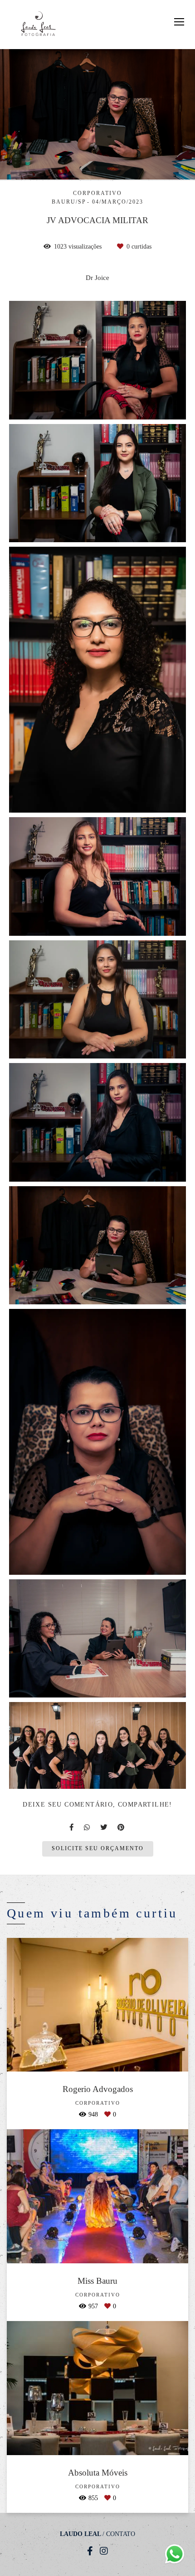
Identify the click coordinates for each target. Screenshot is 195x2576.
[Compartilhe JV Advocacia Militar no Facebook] (72, 1827)
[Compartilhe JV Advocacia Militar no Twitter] (104, 1827)
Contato (121, 2534)
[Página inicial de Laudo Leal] (38, 25)
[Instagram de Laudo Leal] (104, 2551)
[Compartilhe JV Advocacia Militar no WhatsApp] (88, 1827)
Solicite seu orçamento (98, 1849)
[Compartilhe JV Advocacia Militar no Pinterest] (122, 1827)
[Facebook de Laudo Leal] (90, 2551)
